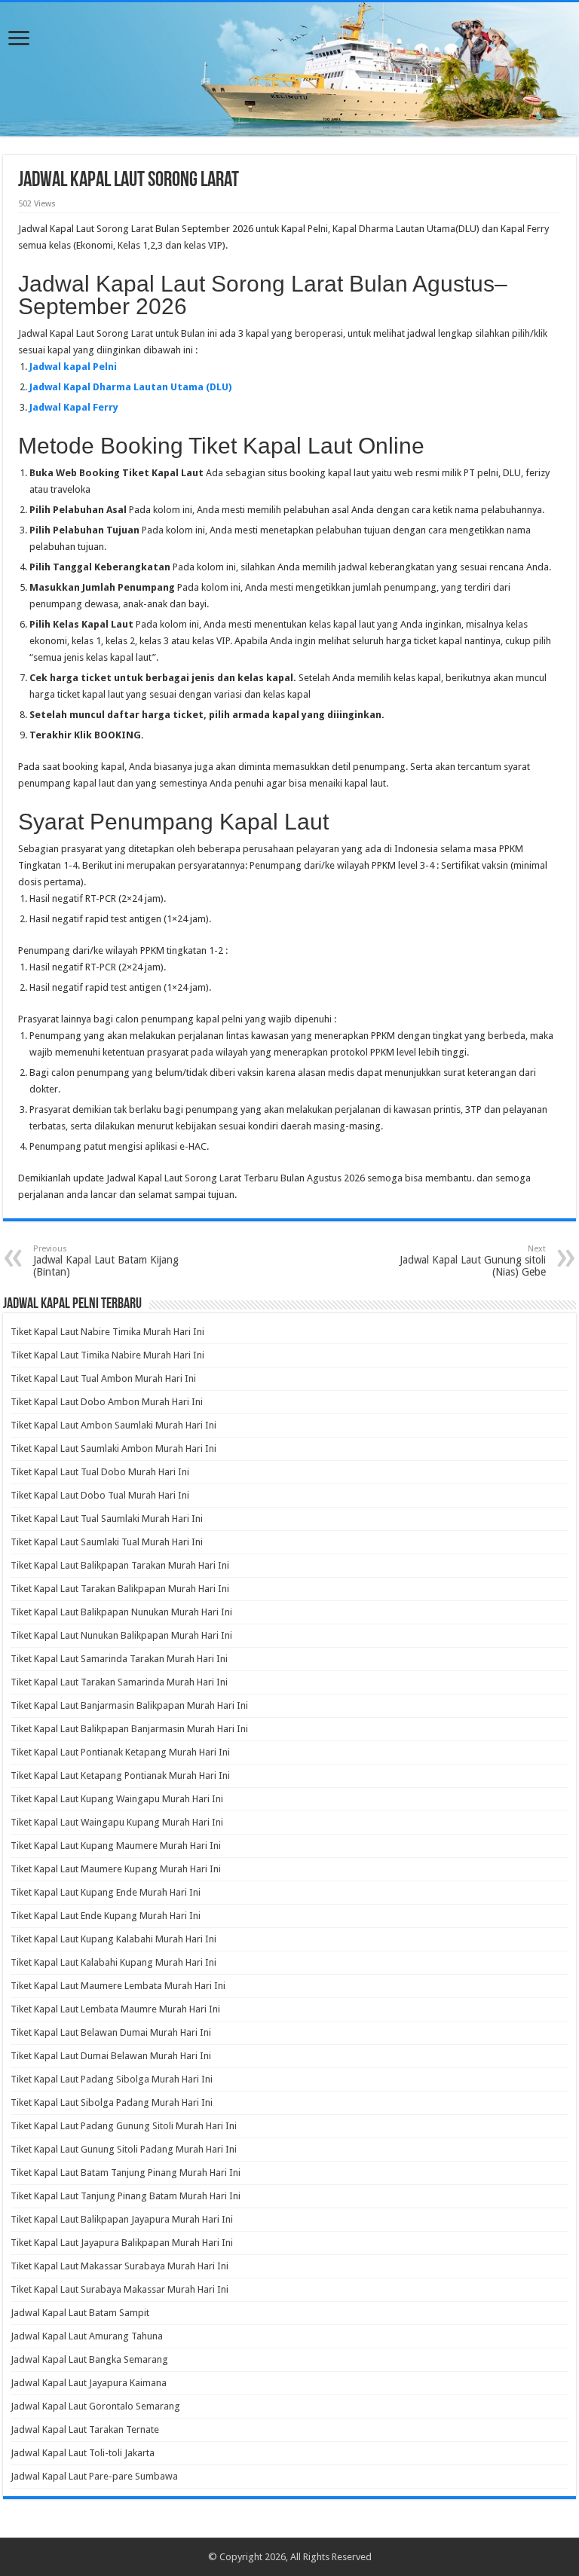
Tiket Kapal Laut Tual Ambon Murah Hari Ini (103, 1378)
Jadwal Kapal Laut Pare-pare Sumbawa (94, 2476)
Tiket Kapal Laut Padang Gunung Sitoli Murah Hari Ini (124, 2126)
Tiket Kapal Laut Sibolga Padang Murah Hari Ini (112, 2102)
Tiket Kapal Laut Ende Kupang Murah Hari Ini (106, 1916)
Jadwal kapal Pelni (73, 367)
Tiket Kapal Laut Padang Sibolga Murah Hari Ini (112, 2079)
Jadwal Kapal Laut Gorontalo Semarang (95, 2406)
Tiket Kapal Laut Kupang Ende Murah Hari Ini (106, 1892)
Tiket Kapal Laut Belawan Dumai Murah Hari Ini (111, 2032)
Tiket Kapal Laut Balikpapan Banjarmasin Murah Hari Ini (129, 1729)
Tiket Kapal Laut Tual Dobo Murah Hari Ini (100, 1472)
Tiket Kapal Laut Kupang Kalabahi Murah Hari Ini (113, 1939)
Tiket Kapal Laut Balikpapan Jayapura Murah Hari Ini (122, 2219)
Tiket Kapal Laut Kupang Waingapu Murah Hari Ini (117, 1799)
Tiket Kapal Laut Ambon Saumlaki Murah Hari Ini (113, 1425)
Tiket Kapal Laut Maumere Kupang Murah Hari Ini (116, 1869)
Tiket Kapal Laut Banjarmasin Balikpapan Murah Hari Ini (129, 1705)
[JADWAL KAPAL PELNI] (289, 69)
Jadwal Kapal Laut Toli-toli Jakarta (83, 2453)
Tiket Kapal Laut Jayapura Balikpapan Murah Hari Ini (122, 2243)
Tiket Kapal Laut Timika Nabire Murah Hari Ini (107, 1355)
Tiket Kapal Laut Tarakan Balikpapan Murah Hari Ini (120, 1589)
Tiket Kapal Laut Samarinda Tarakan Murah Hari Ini (119, 1659)
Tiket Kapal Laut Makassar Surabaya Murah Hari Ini (119, 2266)
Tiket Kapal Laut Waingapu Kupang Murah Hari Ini (117, 1822)
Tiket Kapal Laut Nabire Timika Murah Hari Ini (107, 1332)
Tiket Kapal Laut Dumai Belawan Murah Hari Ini (111, 2056)
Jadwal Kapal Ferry (74, 407)
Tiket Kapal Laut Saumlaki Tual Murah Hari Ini (107, 1542)
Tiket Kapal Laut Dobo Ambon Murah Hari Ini (107, 1402)
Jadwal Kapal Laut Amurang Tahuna (87, 2336)
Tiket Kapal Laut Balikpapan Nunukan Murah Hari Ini (121, 1612)
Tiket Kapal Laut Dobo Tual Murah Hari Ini (100, 1495)
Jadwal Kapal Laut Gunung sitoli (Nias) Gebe (473, 1261)
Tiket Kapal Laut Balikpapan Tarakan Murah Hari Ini (120, 1565)
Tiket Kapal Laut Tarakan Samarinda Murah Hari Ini (119, 1682)
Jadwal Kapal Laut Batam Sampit (80, 2313)
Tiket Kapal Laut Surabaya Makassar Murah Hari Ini (119, 2289)
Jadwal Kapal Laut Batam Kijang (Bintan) (106, 1261)
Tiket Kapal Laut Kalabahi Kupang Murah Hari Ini (113, 1962)
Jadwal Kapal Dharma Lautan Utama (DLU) (130, 387)
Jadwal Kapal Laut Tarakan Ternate (85, 2429)
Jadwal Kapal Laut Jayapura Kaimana (89, 2383)
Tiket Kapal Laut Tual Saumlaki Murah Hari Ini (107, 1519)
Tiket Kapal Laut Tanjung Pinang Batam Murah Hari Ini (126, 2196)
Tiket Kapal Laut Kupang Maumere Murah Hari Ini (116, 1846)
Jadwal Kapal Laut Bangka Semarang (89, 2359)
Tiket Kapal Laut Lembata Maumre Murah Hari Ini (115, 2009)
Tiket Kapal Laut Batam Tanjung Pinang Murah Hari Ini (126, 2173)
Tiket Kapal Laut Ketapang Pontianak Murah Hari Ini (120, 1775)
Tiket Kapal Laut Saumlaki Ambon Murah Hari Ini (113, 1448)
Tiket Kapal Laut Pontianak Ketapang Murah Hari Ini (120, 1752)
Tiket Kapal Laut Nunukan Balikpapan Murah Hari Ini (121, 1635)
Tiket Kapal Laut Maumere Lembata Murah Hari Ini (118, 1986)
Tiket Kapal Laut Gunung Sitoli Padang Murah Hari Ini (124, 2149)
